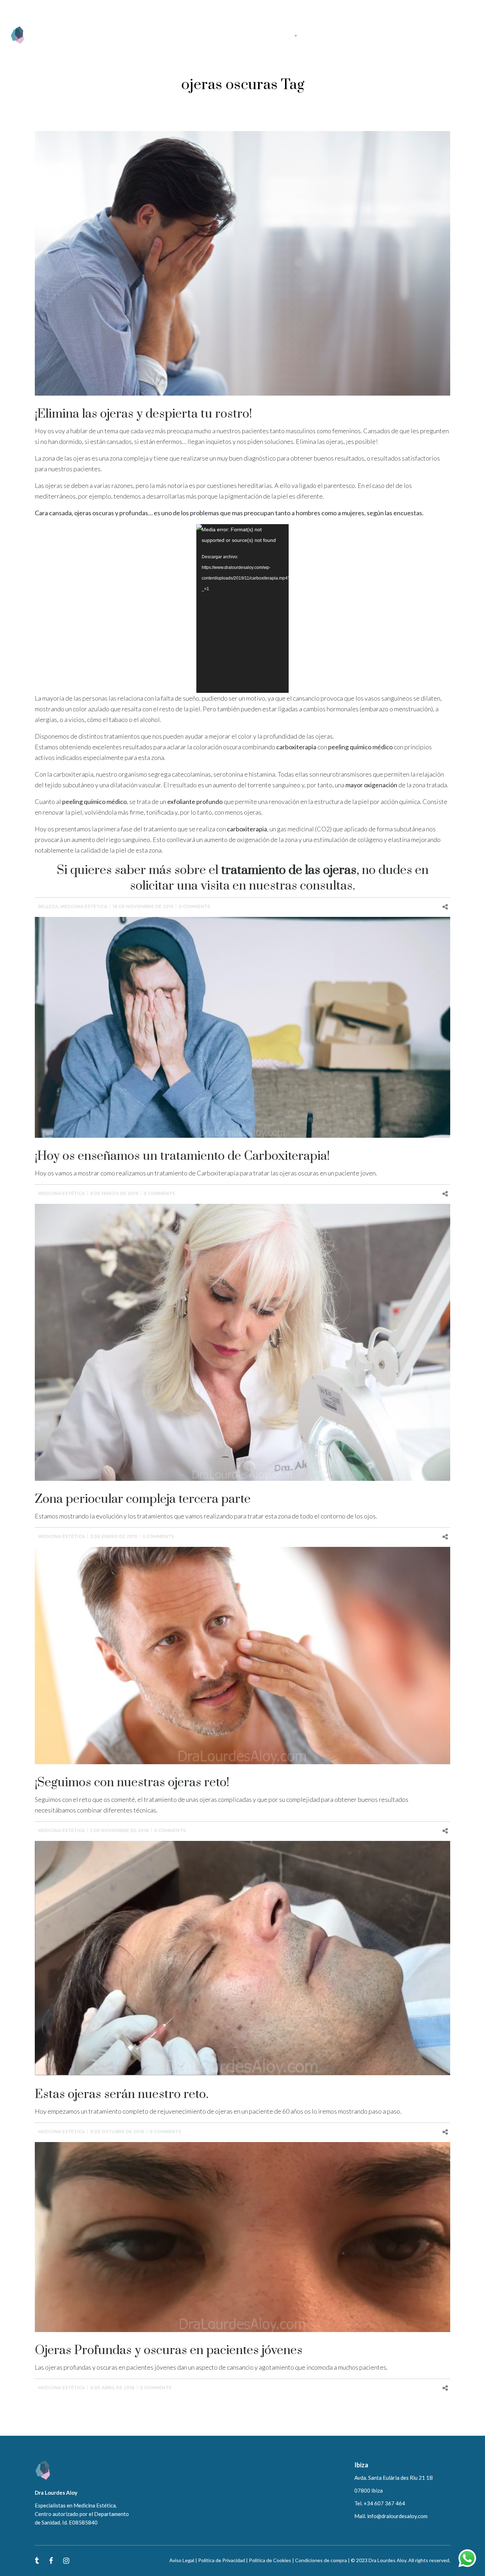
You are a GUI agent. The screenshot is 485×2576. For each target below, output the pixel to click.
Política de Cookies (270, 2560)
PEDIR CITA (458, 35)
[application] (243, 608)
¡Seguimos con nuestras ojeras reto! (132, 1783)
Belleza (48, 906)
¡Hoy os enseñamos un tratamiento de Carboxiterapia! (182, 1156)
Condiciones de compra (321, 2560)
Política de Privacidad (222, 2560)
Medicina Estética (84, 906)
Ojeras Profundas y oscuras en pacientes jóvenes (169, 2351)
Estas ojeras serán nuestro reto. (122, 2094)
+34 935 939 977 (44, 8)
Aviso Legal (182, 2560)
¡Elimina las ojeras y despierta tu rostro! (143, 414)
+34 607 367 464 (85, 8)
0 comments (194, 906)
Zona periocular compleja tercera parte (143, 1499)
